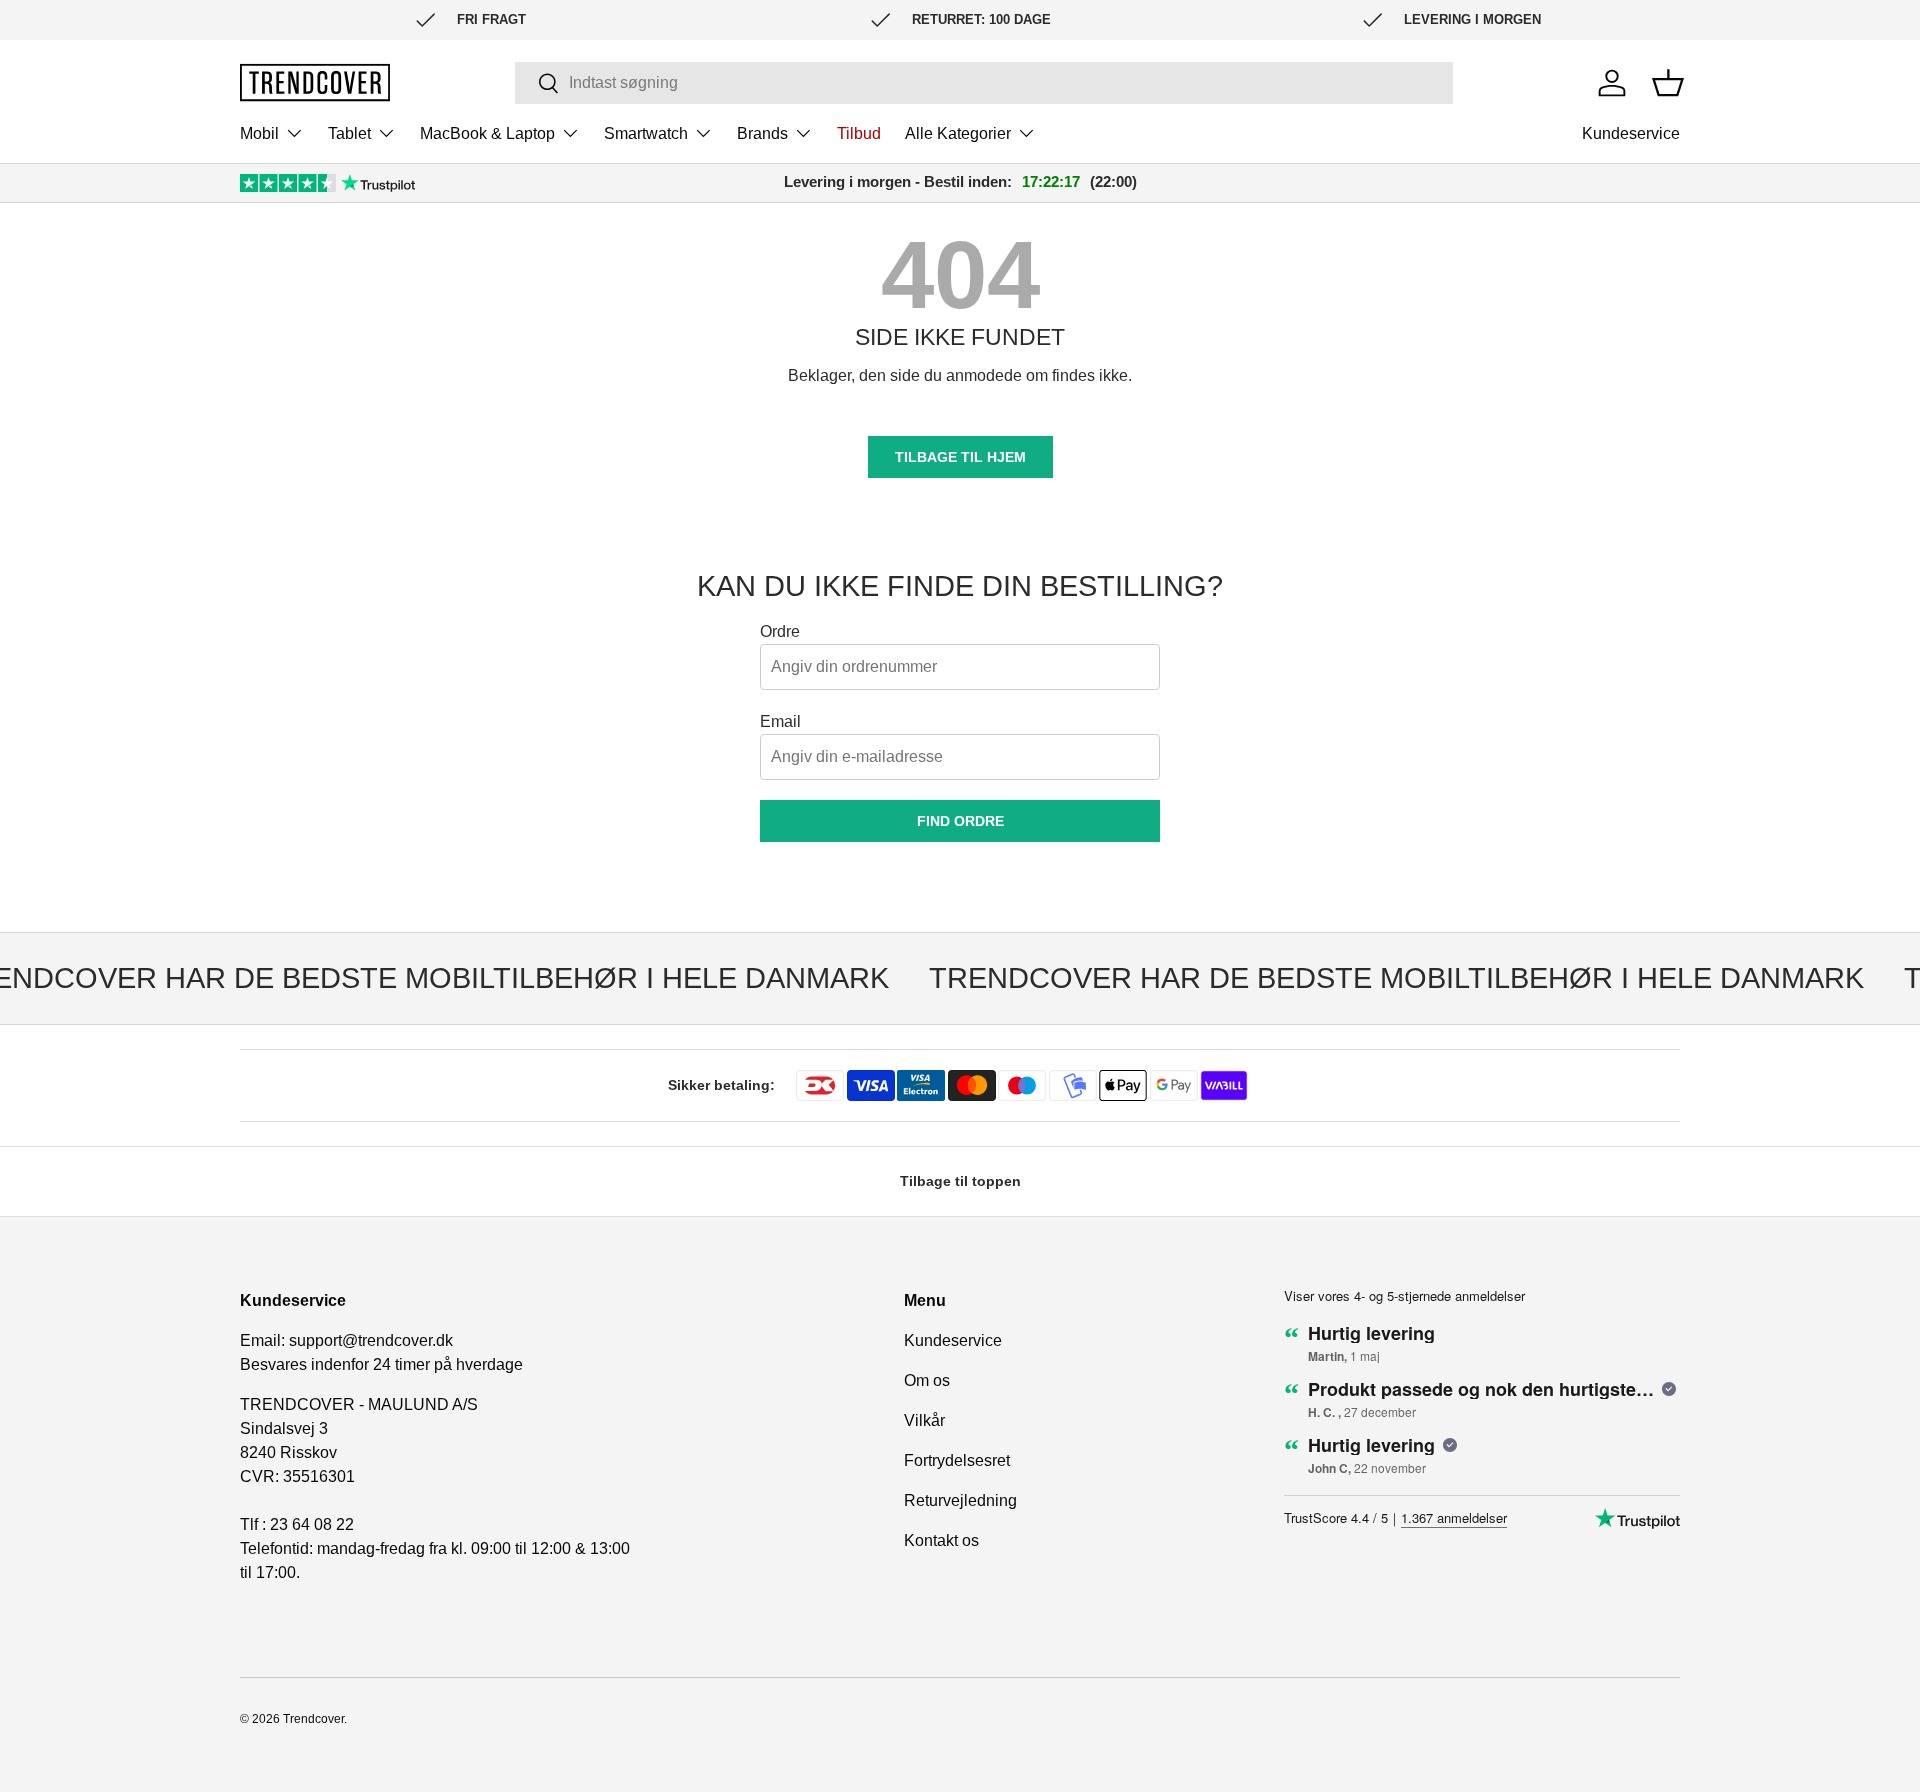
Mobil (259, 133)
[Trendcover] (315, 82)
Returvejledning (960, 1500)
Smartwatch (646, 133)
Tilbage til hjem (960, 457)
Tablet (349, 133)
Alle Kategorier (958, 133)
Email (780, 721)
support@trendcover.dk (371, 1340)
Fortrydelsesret (957, 1460)
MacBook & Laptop (487, 133)
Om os (927, 1380)
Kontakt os (941, 1540)
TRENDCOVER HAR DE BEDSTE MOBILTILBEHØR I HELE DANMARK (1380, 978)
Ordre (780, 631)
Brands (762, 133)
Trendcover (313, 1719)
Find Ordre (960, 821)
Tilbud (859, 133)
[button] (1668, 83)
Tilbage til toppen (960, 1181)
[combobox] (983, 83)
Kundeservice (1631, 133)
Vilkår (924, 1420)
